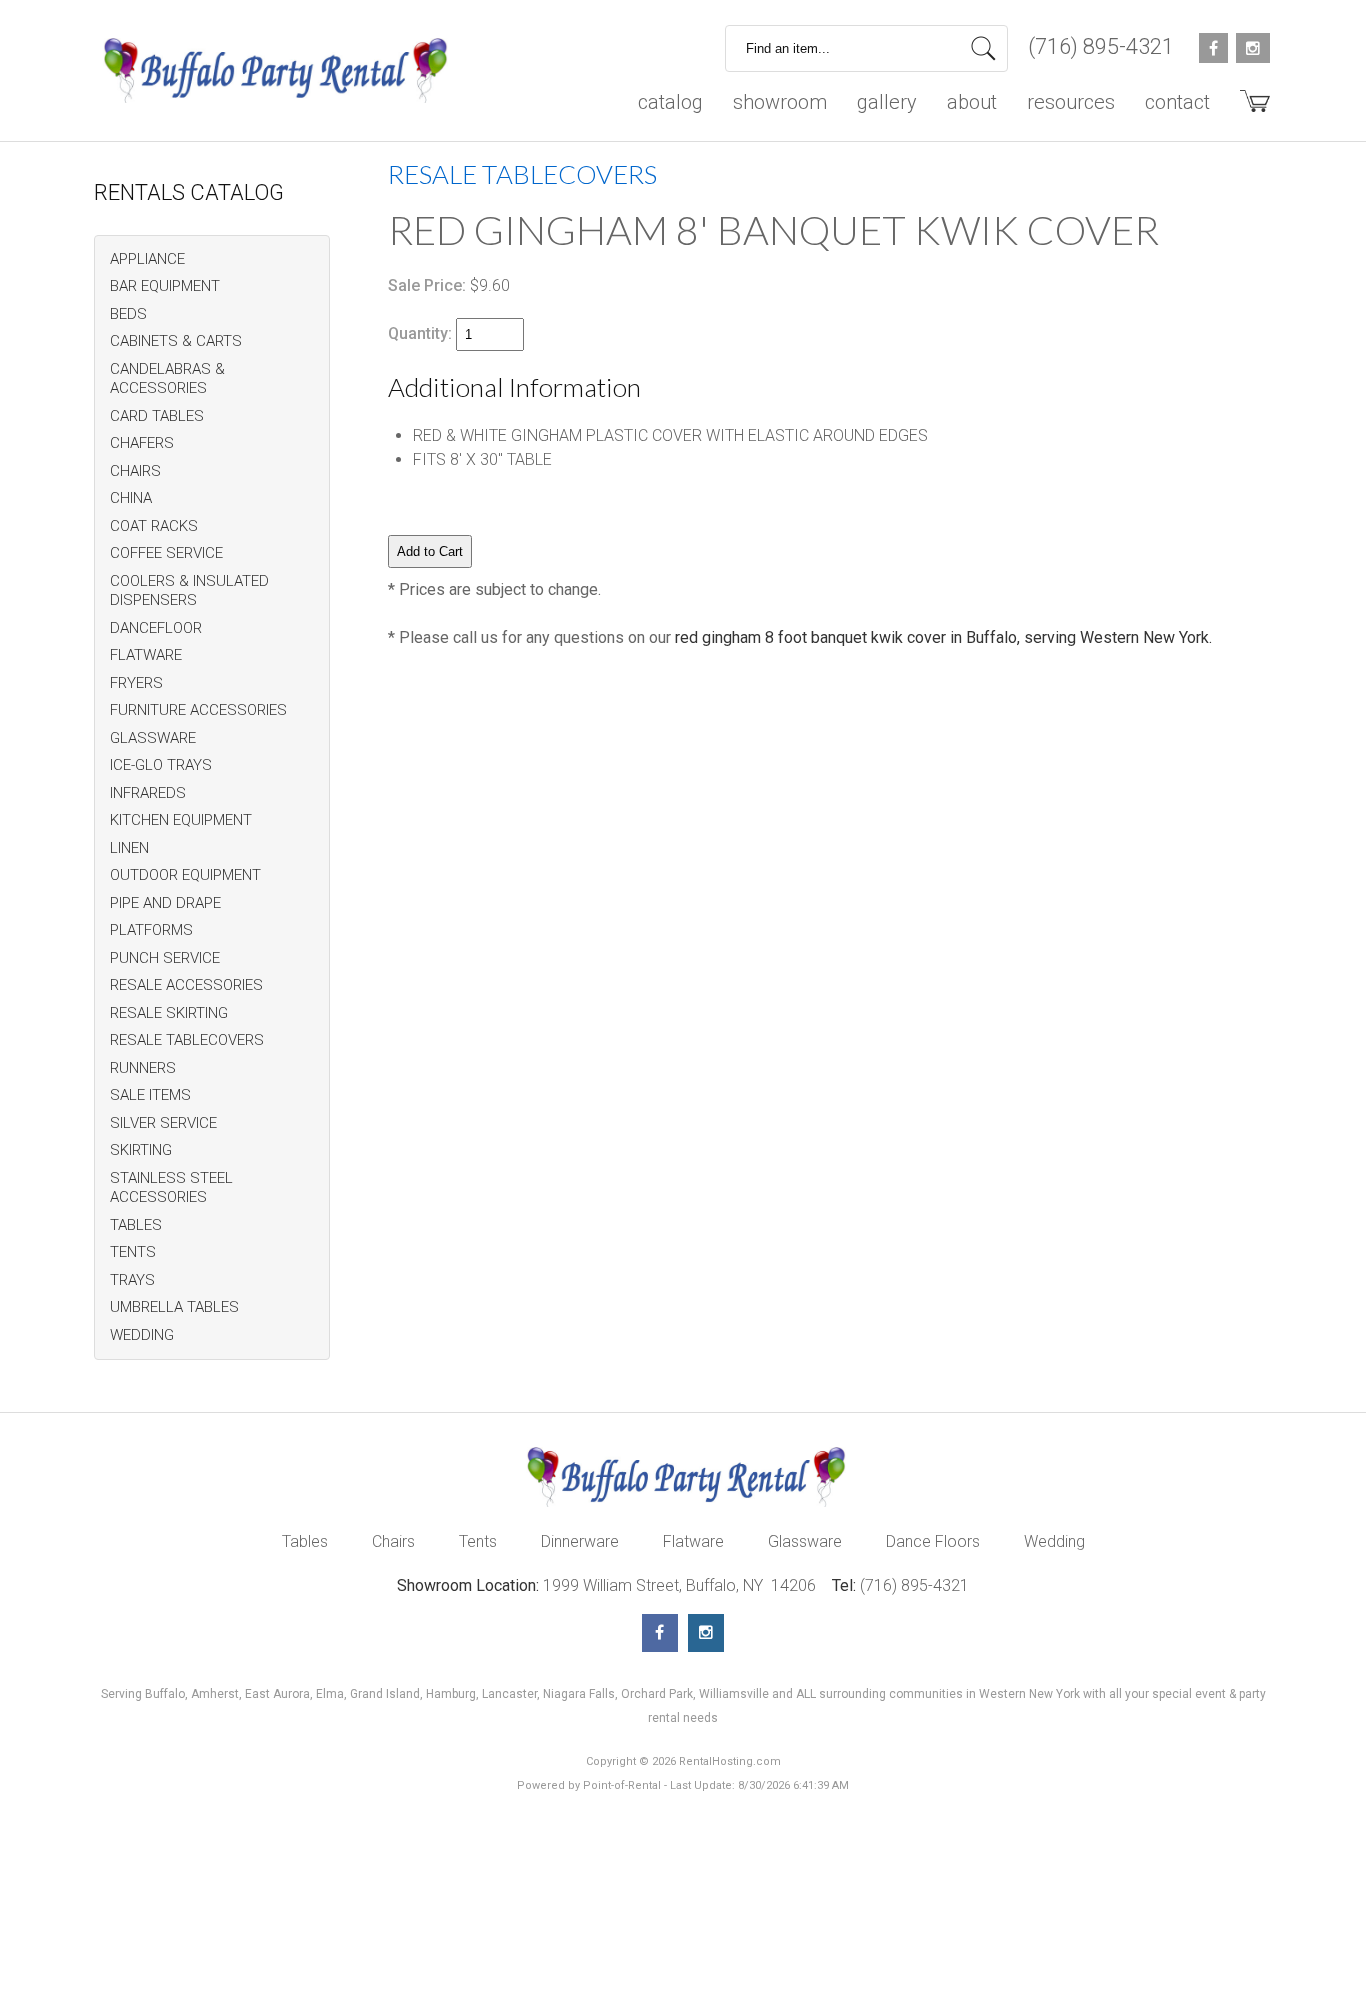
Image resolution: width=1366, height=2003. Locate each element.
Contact (1177, 102)
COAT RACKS (154, 526)
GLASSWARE (153, 738)
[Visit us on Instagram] (706, 1633)
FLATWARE (146, 655)
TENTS (133, 1252)
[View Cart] (1247, 108)
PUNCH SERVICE (165, 958)
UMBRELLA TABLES (174, 1307)
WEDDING (142, 1335)
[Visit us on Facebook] (660, 1633)
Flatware (693, 1541)
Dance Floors (933, 1541)
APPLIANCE (147, 259)
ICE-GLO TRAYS (161, 765)
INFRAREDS (148, 793)
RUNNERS (143, 1068)
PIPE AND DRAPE (165, 903)
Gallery (887, 102)
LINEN (129, 848)
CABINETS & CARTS (176, 341)
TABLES (136, 1225)
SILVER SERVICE (163, 1123)
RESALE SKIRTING (169, 1013)
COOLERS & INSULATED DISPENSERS (189, 591)
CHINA (131, 498)
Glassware (805, 1541)
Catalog (670, 102)
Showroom (780, 102)
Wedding (1054, 1541)
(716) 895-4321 (1101, 46)
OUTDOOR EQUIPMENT (185, 875)
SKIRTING (141, 1150)
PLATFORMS (151, 930)
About (972, 102)
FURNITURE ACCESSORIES (198, 710)
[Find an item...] (983, 48)
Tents (478, 1541)
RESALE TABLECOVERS (187, 1040)
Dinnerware (580, 1541)
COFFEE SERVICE (166, 553)
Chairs (393, 1541)
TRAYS (132, 1280)
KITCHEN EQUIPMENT (181, 820)
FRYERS (136, 683)
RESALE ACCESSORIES (186, 985)
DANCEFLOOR (156, 628)
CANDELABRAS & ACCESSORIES (167, 379)
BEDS (128, 314)
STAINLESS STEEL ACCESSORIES (171, 1188)
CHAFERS (142, 443)
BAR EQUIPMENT (165, 286)
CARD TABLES (157, 416)
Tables (305, 1541)
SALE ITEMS (150, 1095)
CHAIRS (135, 471)
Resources (1071, 102)
